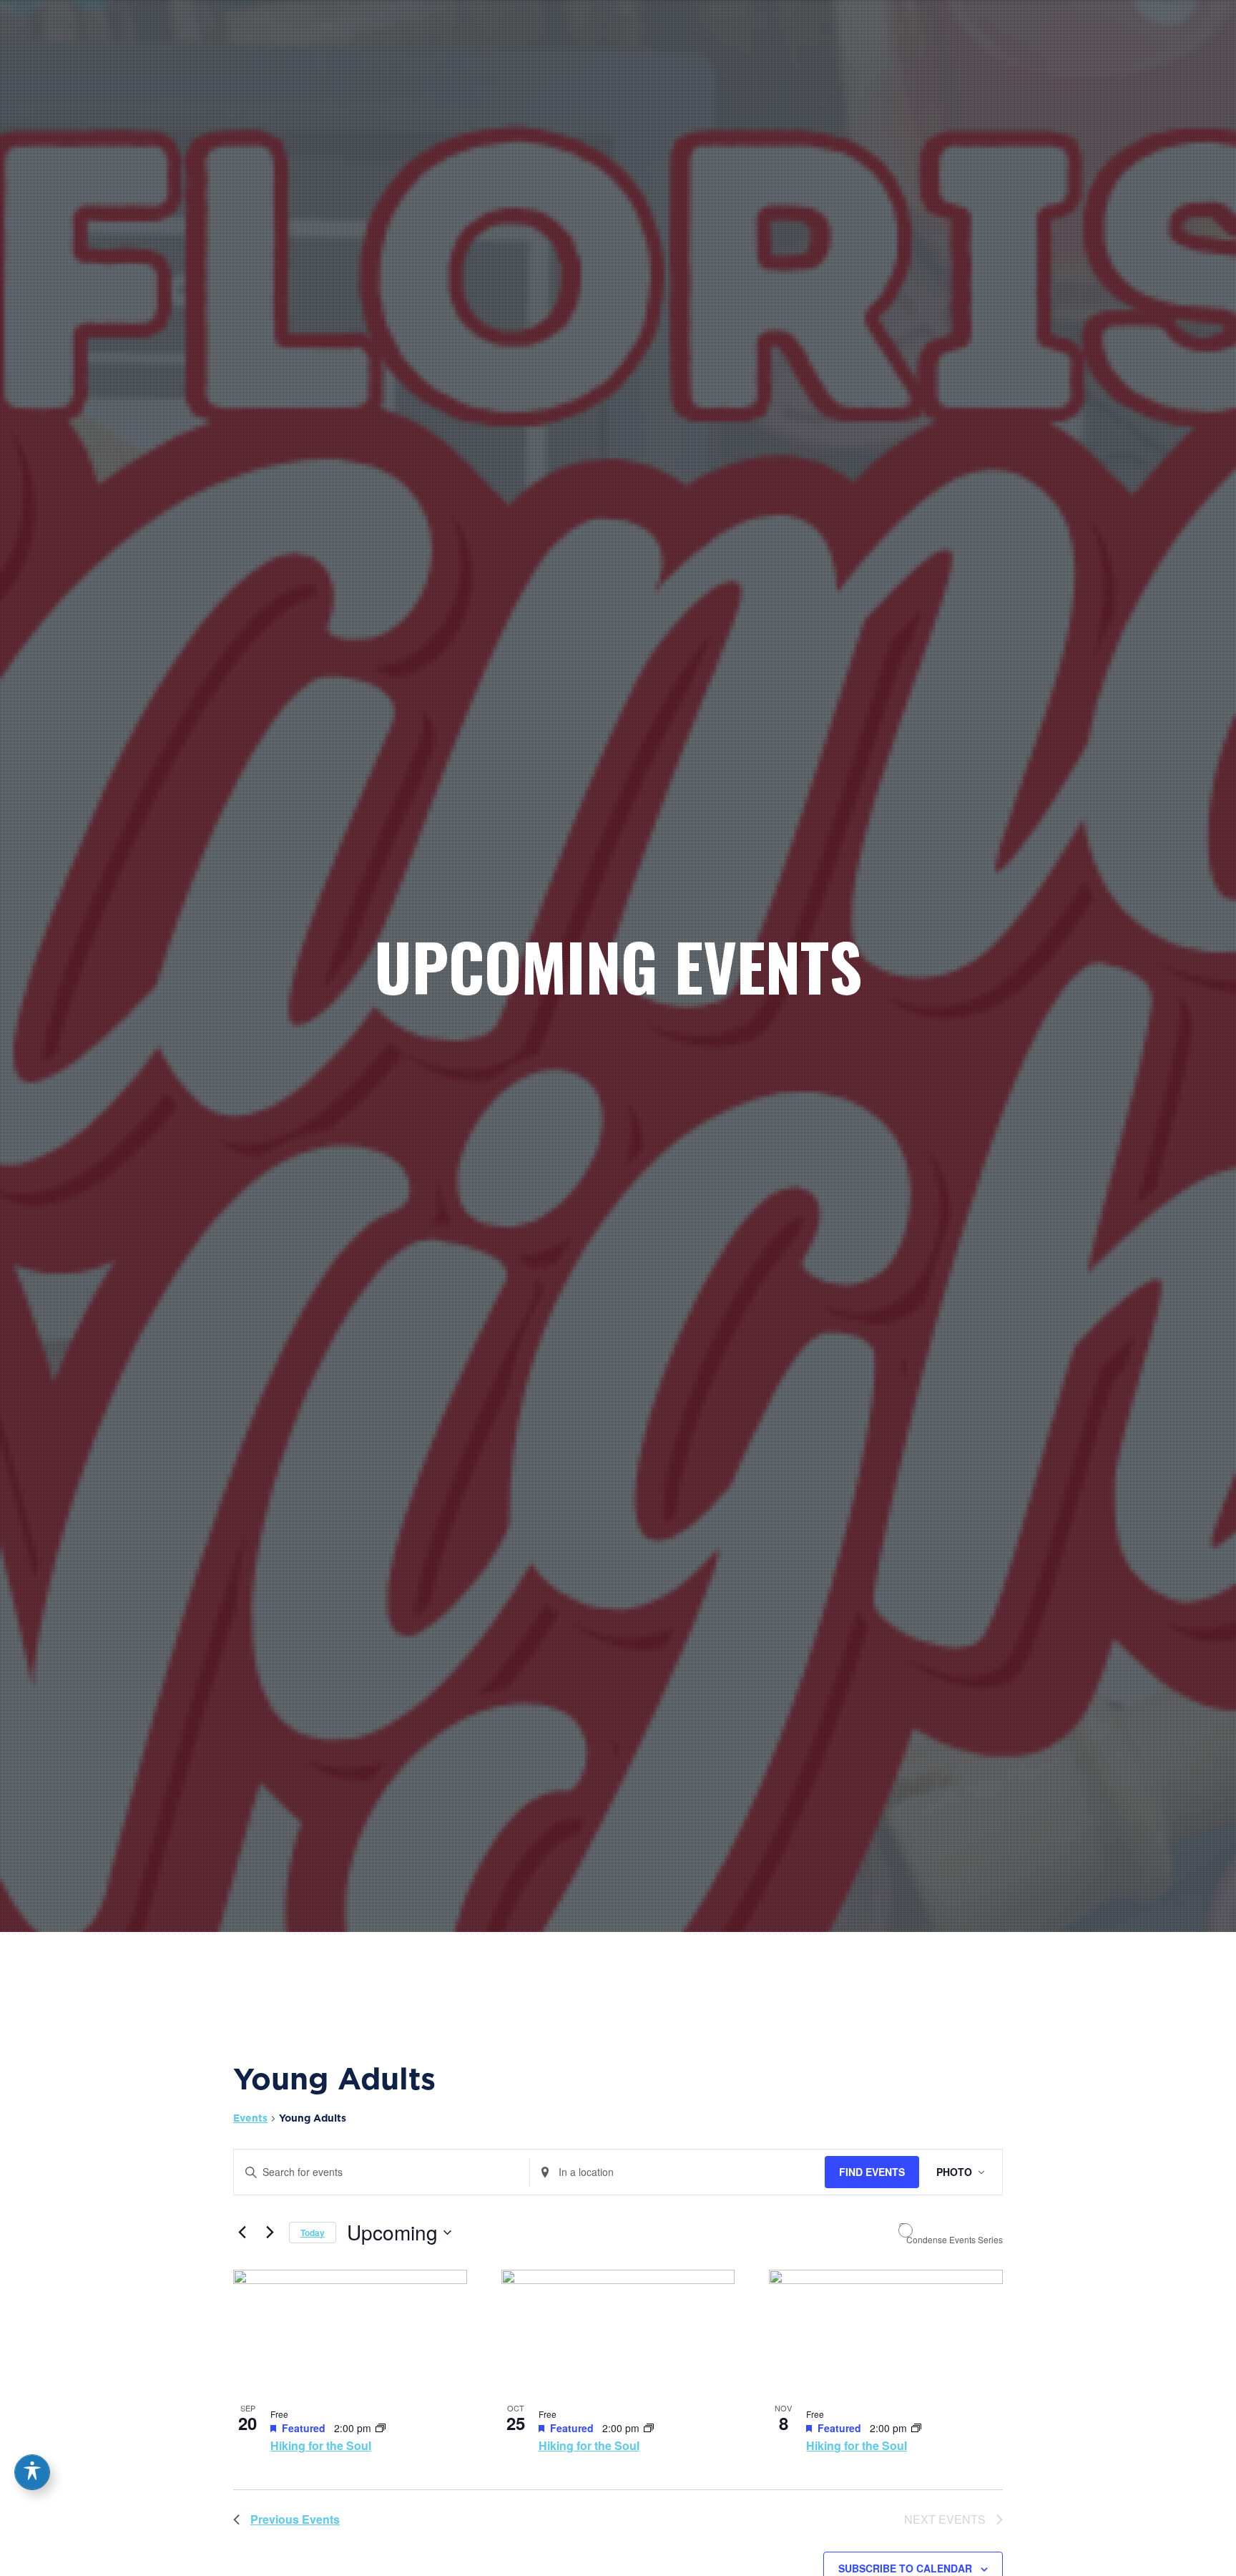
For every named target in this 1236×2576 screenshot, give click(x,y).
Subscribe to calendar (905, 2568)
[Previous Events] (242, 2233)
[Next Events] (270, 2233)
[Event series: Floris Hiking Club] (381, 2428)
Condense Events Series (955, 2240)
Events (250, 2118)
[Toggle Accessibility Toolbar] (32, 2472)
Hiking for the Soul (321, 2445)
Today (313, 2233)
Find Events (872, 2172)
